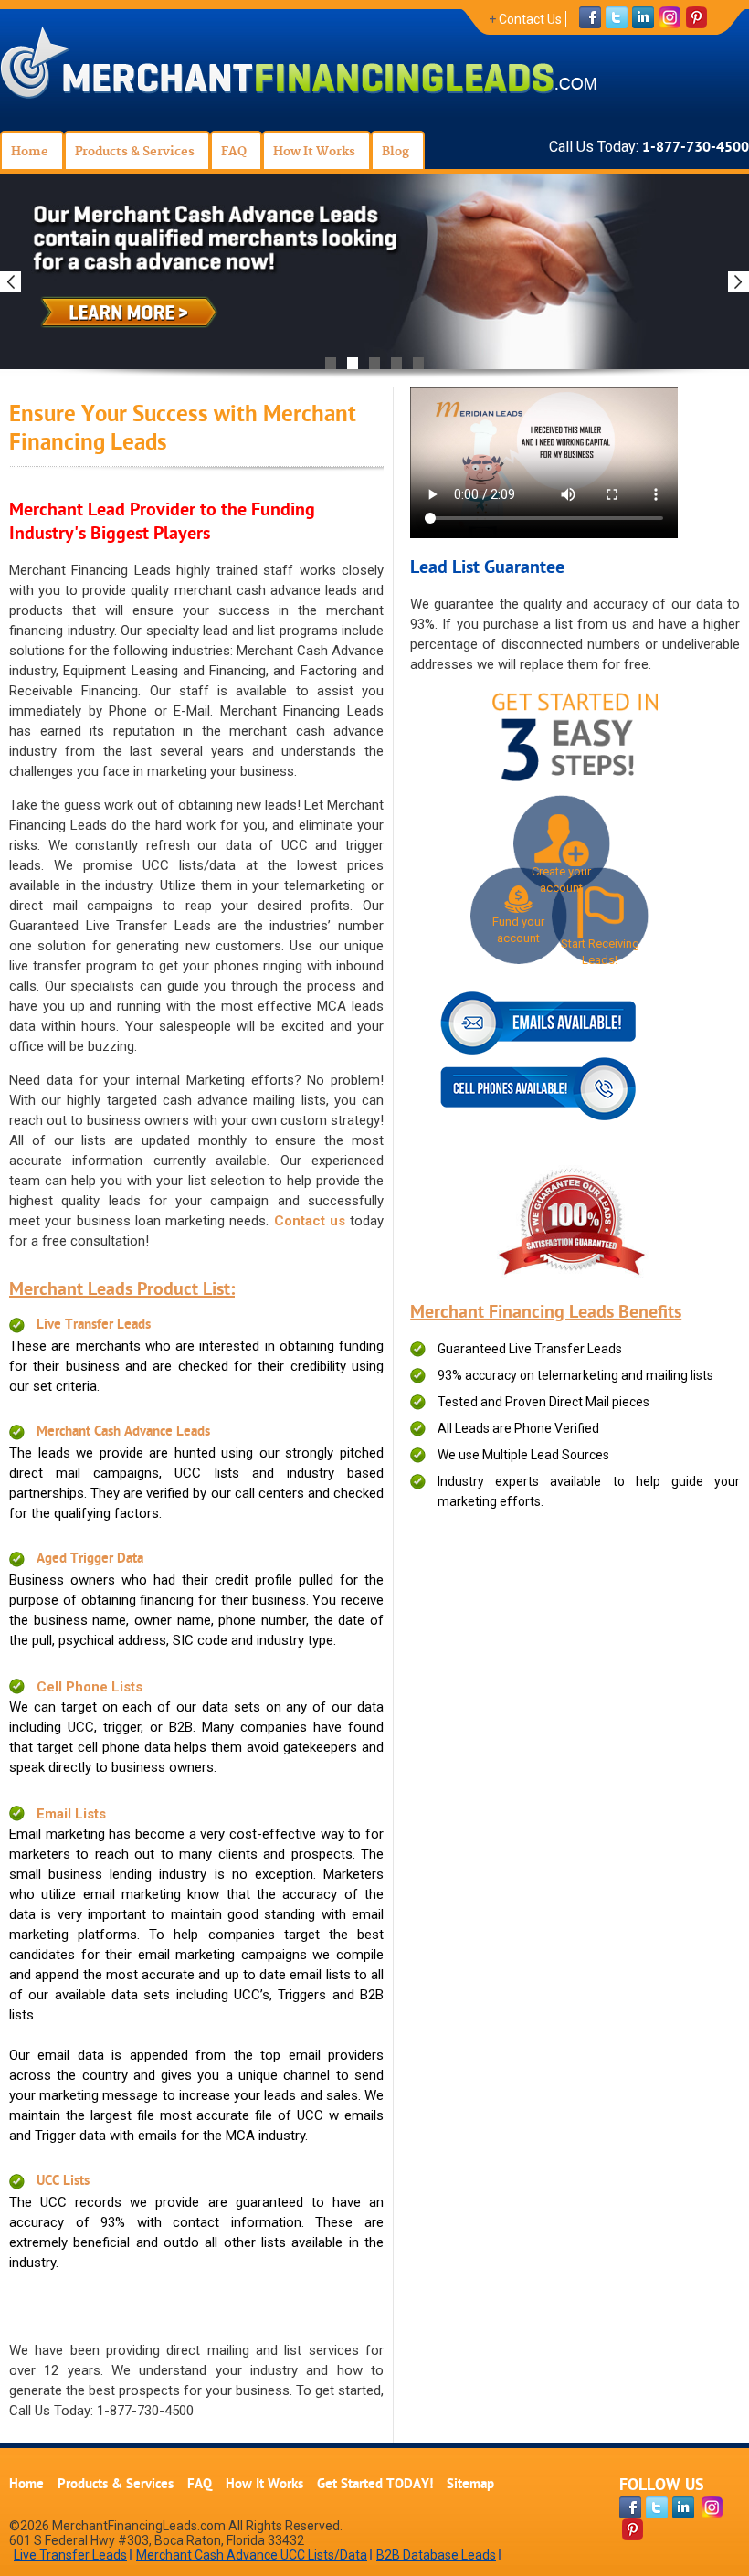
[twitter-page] (657, 2507)
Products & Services (116, 2485)
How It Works (264, 2485)
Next (738, 282)
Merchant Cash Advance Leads (123, 1432)
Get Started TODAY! (375, 2485)
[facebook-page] (630, 2507)
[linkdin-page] (683, 2507)
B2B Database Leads (436, 2555)
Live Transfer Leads (94, 1325)
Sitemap (470, 2485)
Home (26, 2485)
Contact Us (530, 19)
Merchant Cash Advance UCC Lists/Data (252, 2555)
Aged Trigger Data (90, 1559)
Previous (11, 282)
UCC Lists (63, 2182)
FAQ (200, 2485)
